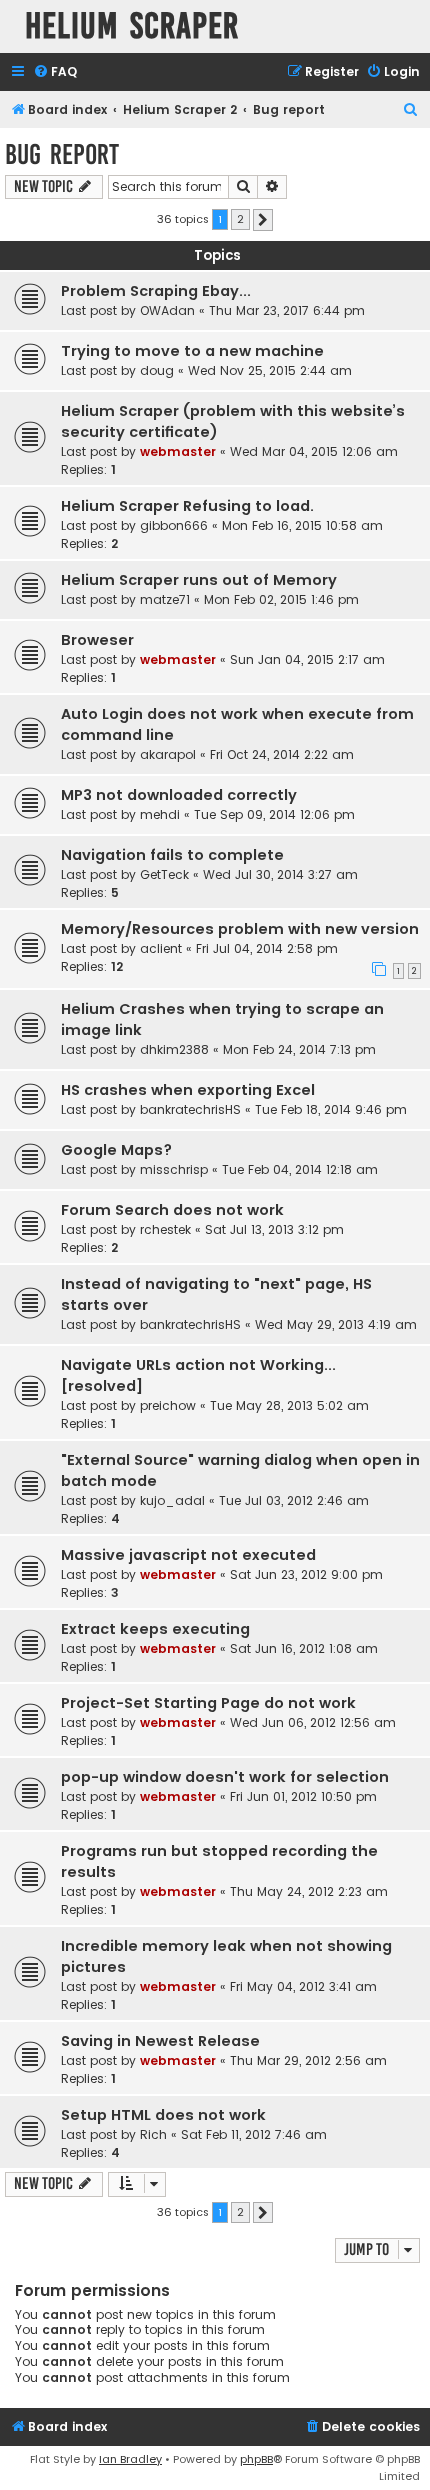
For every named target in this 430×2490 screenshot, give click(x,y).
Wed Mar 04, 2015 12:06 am (314, 451)
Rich (153, 2134)
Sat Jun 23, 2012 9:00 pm (306, 1574)
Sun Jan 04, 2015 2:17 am (307, 659)
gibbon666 (174, 525)
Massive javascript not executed (188, 1555)
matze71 (165, 599)
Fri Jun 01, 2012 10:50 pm (303, 1796)
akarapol (168, 754)
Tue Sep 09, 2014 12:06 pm (274, 814)
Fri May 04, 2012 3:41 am (303, 1986)
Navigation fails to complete (172, 855)
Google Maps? (116, 1150)
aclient (161, 948)
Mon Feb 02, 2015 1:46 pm (281, 599)
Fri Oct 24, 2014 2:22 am (282, 754)
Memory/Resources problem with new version (240, 929)
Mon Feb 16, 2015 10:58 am (302, 525)
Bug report (62, 154)
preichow (168, 1405)
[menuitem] (55, 72)
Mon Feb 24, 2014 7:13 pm (299, 1049)
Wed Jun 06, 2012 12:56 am (313, 1722)
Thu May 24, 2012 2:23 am (309, 1891)
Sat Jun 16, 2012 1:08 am (304, 1648)
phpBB (256, 2459)
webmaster (178, 451)
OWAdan (167, 310)
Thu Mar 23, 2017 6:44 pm (287, 310)
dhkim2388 (174, 1049)
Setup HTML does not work (163, 2115)
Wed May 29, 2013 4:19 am (336, 1324)
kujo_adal (172, 1500)
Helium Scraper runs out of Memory (199, 580)
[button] (263, 220)
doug (157, 370)
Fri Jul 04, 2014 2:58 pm (267, 948)
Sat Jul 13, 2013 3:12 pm (274, 1229)
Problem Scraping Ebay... (156, 291)
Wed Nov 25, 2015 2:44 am (270, 370)
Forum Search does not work (172, 1210)
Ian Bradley (130, 2459)
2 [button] (240, 219)
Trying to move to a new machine (192, 351)
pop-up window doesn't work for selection (225, 1777)
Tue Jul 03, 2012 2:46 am (294, 1500)
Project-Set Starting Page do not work (208, 1703)
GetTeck (164, 874)
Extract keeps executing (155, 1629)
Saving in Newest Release (160, 2041)
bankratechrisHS (190, 1109)
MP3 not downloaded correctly (179, 795)
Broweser (97, 640)
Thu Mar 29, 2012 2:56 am (308, 2060)
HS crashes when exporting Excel (188, 1090)
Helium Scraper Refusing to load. (187, 506)
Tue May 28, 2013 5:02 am (289, 1405)
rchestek (165, 1229)
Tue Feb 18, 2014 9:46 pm (331, 1109)
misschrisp (174, 1169)
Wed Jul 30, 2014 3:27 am (280, 874)
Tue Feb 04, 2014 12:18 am (300, 1169)
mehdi (160, 814)
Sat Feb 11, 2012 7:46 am (254, 2134)
